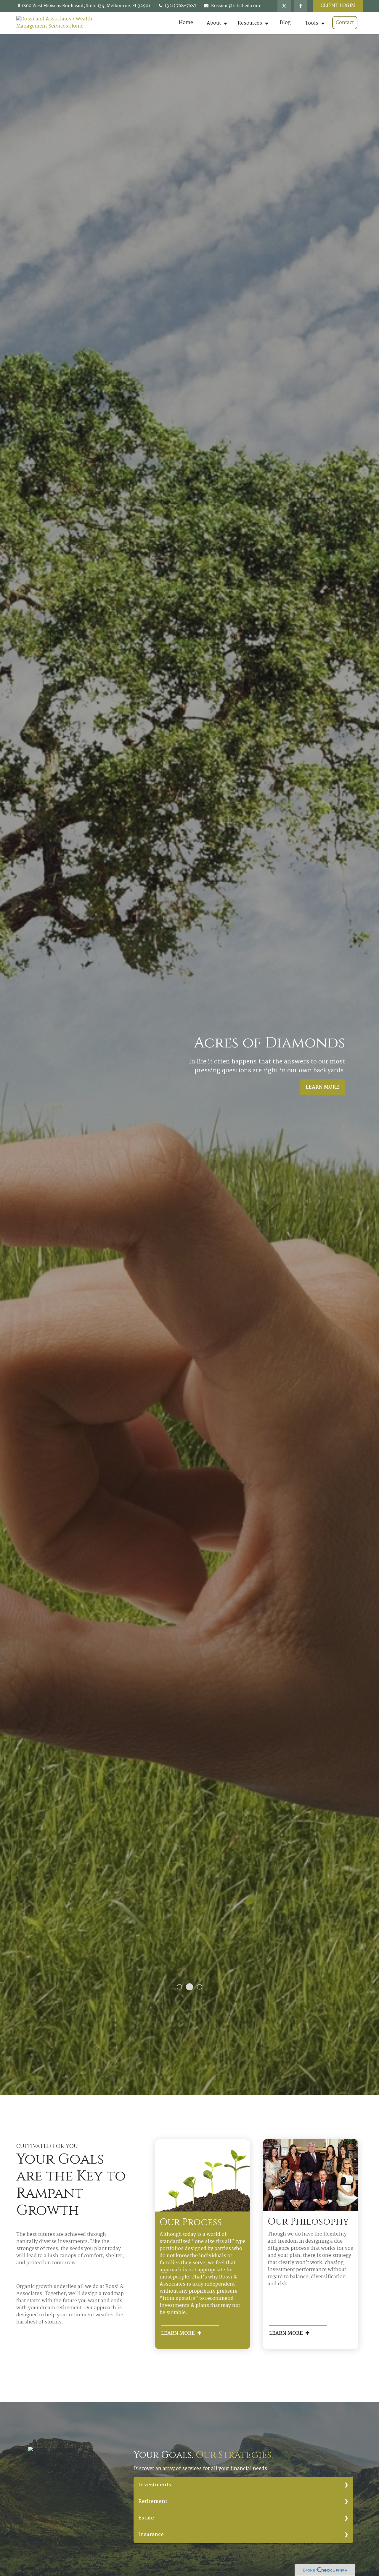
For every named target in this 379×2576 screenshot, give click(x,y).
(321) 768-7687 (181, 6)
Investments (155, 2485)
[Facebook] (300, 6)
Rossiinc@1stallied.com (236, 6)
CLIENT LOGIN (338, 6)
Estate (146, 2518)
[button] (186, 23)
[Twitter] (284, 6)
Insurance (151, 2535)
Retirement (153, 2502)
